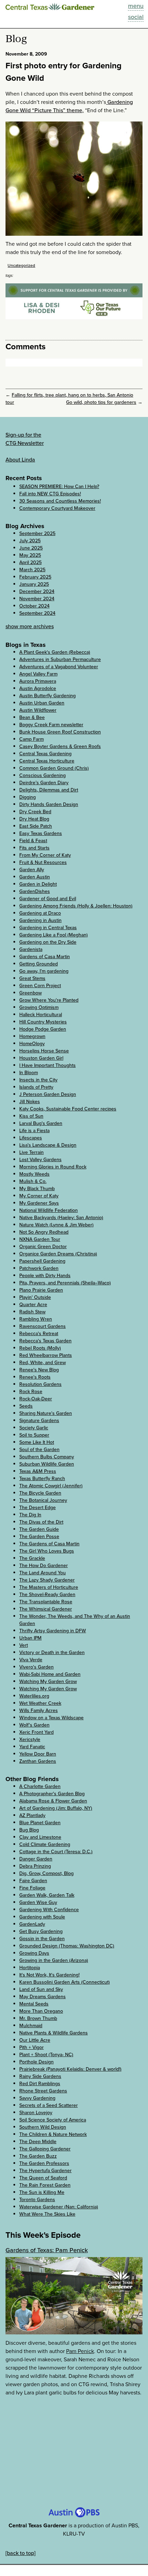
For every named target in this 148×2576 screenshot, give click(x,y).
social (136, 17)
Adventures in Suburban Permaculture (60, 659)
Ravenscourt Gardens (43, 1326)
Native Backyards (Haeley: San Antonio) (61, 1218)
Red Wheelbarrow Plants (46, 1355)
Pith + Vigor (31, 2047)
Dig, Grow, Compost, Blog (46, 1873)
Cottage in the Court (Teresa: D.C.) (56, 1852)
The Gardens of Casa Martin (49, 1544)
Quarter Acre (33, 1305)
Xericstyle (30, 1739)
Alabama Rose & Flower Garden (53, 1801)
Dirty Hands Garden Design (49, 804)
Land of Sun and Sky (41, 1989)
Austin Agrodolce (38, 688)
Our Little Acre (35, 2040)
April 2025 (30, 562)
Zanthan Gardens (38, 1761)
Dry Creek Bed (35, 812)
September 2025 (37, 533)
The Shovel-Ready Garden (47, 1595)
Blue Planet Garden (40, 1823)
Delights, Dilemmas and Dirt (49, 790)
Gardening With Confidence (49, 1910)
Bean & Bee (32, 717)
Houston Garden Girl (41, 1058)
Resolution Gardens (40, 1384)
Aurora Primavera (38, 681)
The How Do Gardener (44, 1566)
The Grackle (32, 1558)
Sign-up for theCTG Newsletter (25, 439)
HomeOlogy (32, 1044)
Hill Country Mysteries (43, 1022)
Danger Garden (36, 1859)
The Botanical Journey (43, 1500)
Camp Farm (31, 739)
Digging (28, 797)
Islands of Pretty (36, 1087)
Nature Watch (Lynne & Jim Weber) (56, 1225)
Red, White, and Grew (43, 1363)
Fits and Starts (34, 848)
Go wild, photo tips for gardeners (101, 402)
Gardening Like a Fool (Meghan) (54, 935)
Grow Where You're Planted (49, 1000)
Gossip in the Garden (42, 1939)
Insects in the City (38, 1080)
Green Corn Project (40, 986)
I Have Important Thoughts (47, 1065)
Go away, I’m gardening (44, 971)
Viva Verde (31, 1660)
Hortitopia (30, 1968)
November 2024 (37, 599)
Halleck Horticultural (41, 1015)
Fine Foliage (32, 1888)
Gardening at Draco (40, 913)
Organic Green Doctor (43, 1247)
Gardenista (31, 949)
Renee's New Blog (39, 1370)
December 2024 (37, 591)
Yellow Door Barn (38, 1754)
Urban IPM (30, 1638)
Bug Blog (29, 1830)
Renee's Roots (35, 1377)
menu (136, 6)
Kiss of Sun (31, 1116)
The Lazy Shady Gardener (47, 1580)
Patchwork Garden (39, 1268)
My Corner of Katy (39, 1196)
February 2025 (35, 577)
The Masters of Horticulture (49, 1587)
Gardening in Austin (40, 920)
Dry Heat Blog (34, 819)
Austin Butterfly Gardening (47, 696)
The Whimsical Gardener (46, 1609)
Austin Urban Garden (42, 703)
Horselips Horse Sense (44, 1051)
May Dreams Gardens (43, 1997)
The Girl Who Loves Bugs (47, 1551)
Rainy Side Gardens (40, 2076)
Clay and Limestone (40, 1837)
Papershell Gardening (42, 1261)
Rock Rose (31, 1392)
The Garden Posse (39, 1537)
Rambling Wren (36, 1319)
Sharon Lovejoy (36, 2113)
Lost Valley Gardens (40, 1160)
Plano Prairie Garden (41, 1290)
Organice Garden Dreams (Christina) (58, 1254)
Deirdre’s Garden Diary (44, 783)
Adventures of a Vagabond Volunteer (59, 667)
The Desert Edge (38, 1508)
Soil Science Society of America (53, 2120)
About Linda (20, 460)
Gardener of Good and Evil (48, 899)
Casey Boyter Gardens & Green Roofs (60, 746)
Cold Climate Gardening (45, 1844)
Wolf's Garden (34, 1725)
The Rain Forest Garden (45, 2185)
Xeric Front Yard (36, 1732)
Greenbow (30, 993)
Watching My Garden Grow (48, 1681)
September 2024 (37, 613)
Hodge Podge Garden (43, 1029)
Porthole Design (36, 2062)
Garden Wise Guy (38, 1902)
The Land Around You (43, 1573)
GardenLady (32, 1924)
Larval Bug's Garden (41, 1123)
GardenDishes (35, 891)
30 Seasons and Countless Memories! (60, 501)
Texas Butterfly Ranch (42, 1479)
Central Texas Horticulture (47, 761)
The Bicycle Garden (40, 1493)
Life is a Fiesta (34, 1131)
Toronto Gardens (37, 2200)
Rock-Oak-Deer (36, 1399)
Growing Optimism (39, 1007)
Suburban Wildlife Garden (47, 1464)
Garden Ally (32, 870)
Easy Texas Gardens (41, 833)
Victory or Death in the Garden (52, 1652)
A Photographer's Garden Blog (52, 1794)
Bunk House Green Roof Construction (60, 732)
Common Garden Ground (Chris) (54, 768)
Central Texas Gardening (45, 754)
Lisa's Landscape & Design (48, 1145)
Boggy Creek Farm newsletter (51, 725)
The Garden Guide (39, 1529)
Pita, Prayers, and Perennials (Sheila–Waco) (65, 1283)
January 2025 (34, 584)
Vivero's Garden (36, 1667)
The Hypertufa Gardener (45, 2171)
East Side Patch (36, 826)
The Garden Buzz (38, 2156)
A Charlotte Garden (40, 1786)
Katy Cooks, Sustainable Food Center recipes (68, 1109)
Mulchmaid (31, 2026)
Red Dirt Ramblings (40, 2084)
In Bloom (29, 1073)
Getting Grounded (39, 964)
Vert (24, 1645)
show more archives (30, 626)
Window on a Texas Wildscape (51, 1718)
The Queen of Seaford (43, 2178)
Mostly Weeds (34, 1174)
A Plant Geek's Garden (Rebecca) (55, 652)
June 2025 (31, 548)
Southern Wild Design (43, 2127)
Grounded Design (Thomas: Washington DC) (67, 1946)
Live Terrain (31, 1152)
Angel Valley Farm (38, 674)
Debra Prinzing (35, 1866)
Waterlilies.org (34, 1696)
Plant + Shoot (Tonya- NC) (46, 2055)
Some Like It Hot (37, 1442)
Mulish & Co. (33, 1181)
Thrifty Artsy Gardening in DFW (53, 1631)
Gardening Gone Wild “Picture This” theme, (69, 106)
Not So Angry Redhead (44, 1232)
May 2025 (30, 555)
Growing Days (34, 1953)
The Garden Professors (44, 2163)
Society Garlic (34, 1428)
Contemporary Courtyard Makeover (57, 508)
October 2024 (34, 606)
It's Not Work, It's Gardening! (49, 1975)
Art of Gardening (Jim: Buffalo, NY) (56, 1808)
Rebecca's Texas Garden (45, 1341)
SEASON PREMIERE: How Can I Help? (59, 487)
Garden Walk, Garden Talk (47, 1895)
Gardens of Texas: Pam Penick (47, 2250)
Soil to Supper (34, 1435)
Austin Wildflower (38, 710)
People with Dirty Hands (45, 1276)
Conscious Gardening (43, 775)
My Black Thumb (37, 1189)
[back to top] (20, 2553)
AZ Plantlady (32, 1815)
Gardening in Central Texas (48, 928)
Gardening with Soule (42, 1917)
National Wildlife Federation (49, 1210)
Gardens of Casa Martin (45, 957)
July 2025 (30, 541)
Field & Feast (33, 841)
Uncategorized (21, 265)
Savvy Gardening (37, 2098)
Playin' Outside (35, 1297)
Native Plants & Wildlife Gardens (54, 2033)
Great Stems (32, 978)
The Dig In (30, 1515)
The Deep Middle (38, 2142)
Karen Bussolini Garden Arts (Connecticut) (65, 1982)
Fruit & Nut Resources (43, 862)
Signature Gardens (39, 1421)
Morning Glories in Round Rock (53, 1167)
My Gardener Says (39, 1203)
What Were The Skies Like (47, 2214)
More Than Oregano (41, 2011)
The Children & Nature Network (53, 2134)
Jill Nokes (30, 1102)
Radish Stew (32, 1312)
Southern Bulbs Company (47, 1457)
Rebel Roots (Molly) (40, 1348)
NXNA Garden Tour (40, 1239)
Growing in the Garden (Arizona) (54, 1960)
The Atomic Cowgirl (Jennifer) (51, 1486)
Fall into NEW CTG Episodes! (50, 494)
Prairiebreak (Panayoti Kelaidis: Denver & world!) (70, 2069)
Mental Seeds (34, 2004)
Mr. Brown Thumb (38, 2018)
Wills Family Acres (39, 1710)
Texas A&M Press (38, 1471)
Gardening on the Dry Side (48, 942)
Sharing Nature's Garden (46, 1413)
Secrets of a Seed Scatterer (49, 2105)
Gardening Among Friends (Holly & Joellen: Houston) (76, 906)
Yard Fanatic (32, 1747)
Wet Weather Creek (40, 1703)
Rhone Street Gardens (43, 2091)
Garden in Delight (38, 884)
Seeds (26, 1406)
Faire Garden (33, 1881)
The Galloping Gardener (45, 2149)
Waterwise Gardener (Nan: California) (59, 2207)
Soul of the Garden (39, 1450)
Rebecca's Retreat (39, 1334)
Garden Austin (35, 877)
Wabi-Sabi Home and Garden (50, 1674)
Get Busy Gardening (41, 1931)
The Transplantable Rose (46, 1602)
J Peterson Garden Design (48, 1094)
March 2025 (32, 570)
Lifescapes (31, 1138)
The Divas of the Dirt (41, 1522)
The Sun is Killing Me (42, 2192)
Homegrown (32, 1036)
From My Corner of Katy (45, 855)
